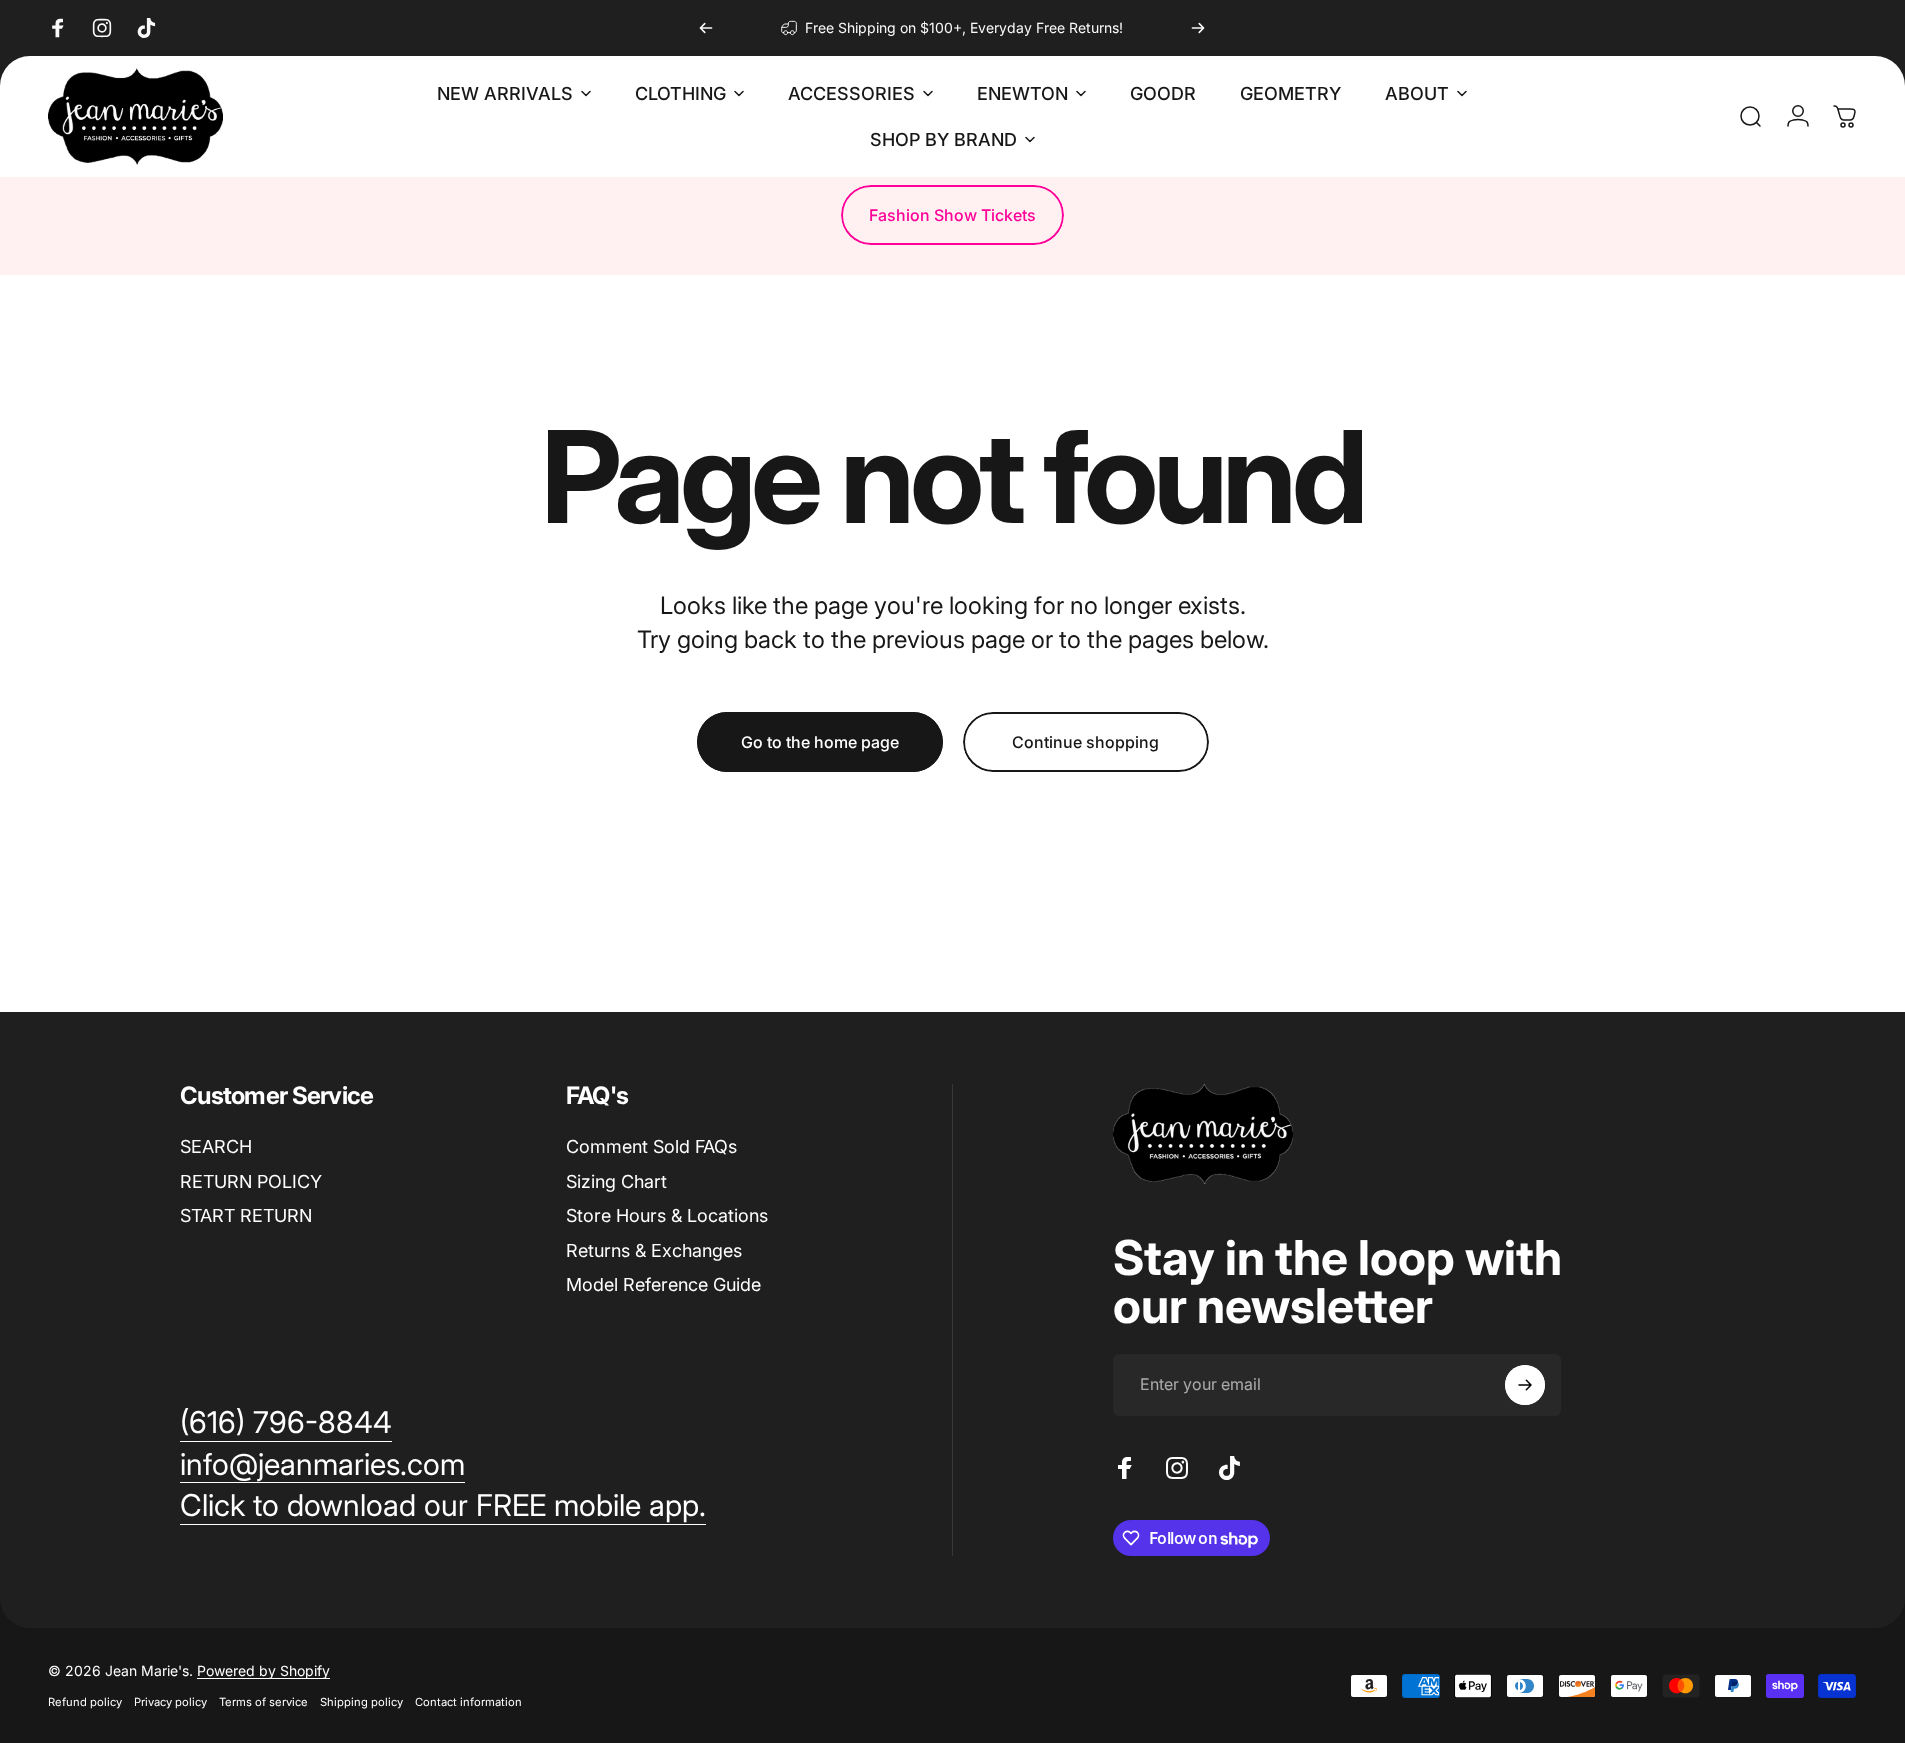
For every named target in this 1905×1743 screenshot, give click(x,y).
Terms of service (263, 1702)
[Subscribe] (1525, 1385)
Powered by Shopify (263, 1670)
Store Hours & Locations (667, 1215)
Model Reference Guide (663, 1284)
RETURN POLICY (251, 1181)
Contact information (468, 1702)
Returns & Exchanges (654, 1250)
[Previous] (706, 28)
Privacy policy (170, 1702)
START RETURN (246, 1215)
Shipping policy (361, 1702)
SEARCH (216, 1146)
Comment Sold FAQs (651, 1146)
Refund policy (85, 1702)
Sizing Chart (616, 1181)
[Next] (1198, 28)
